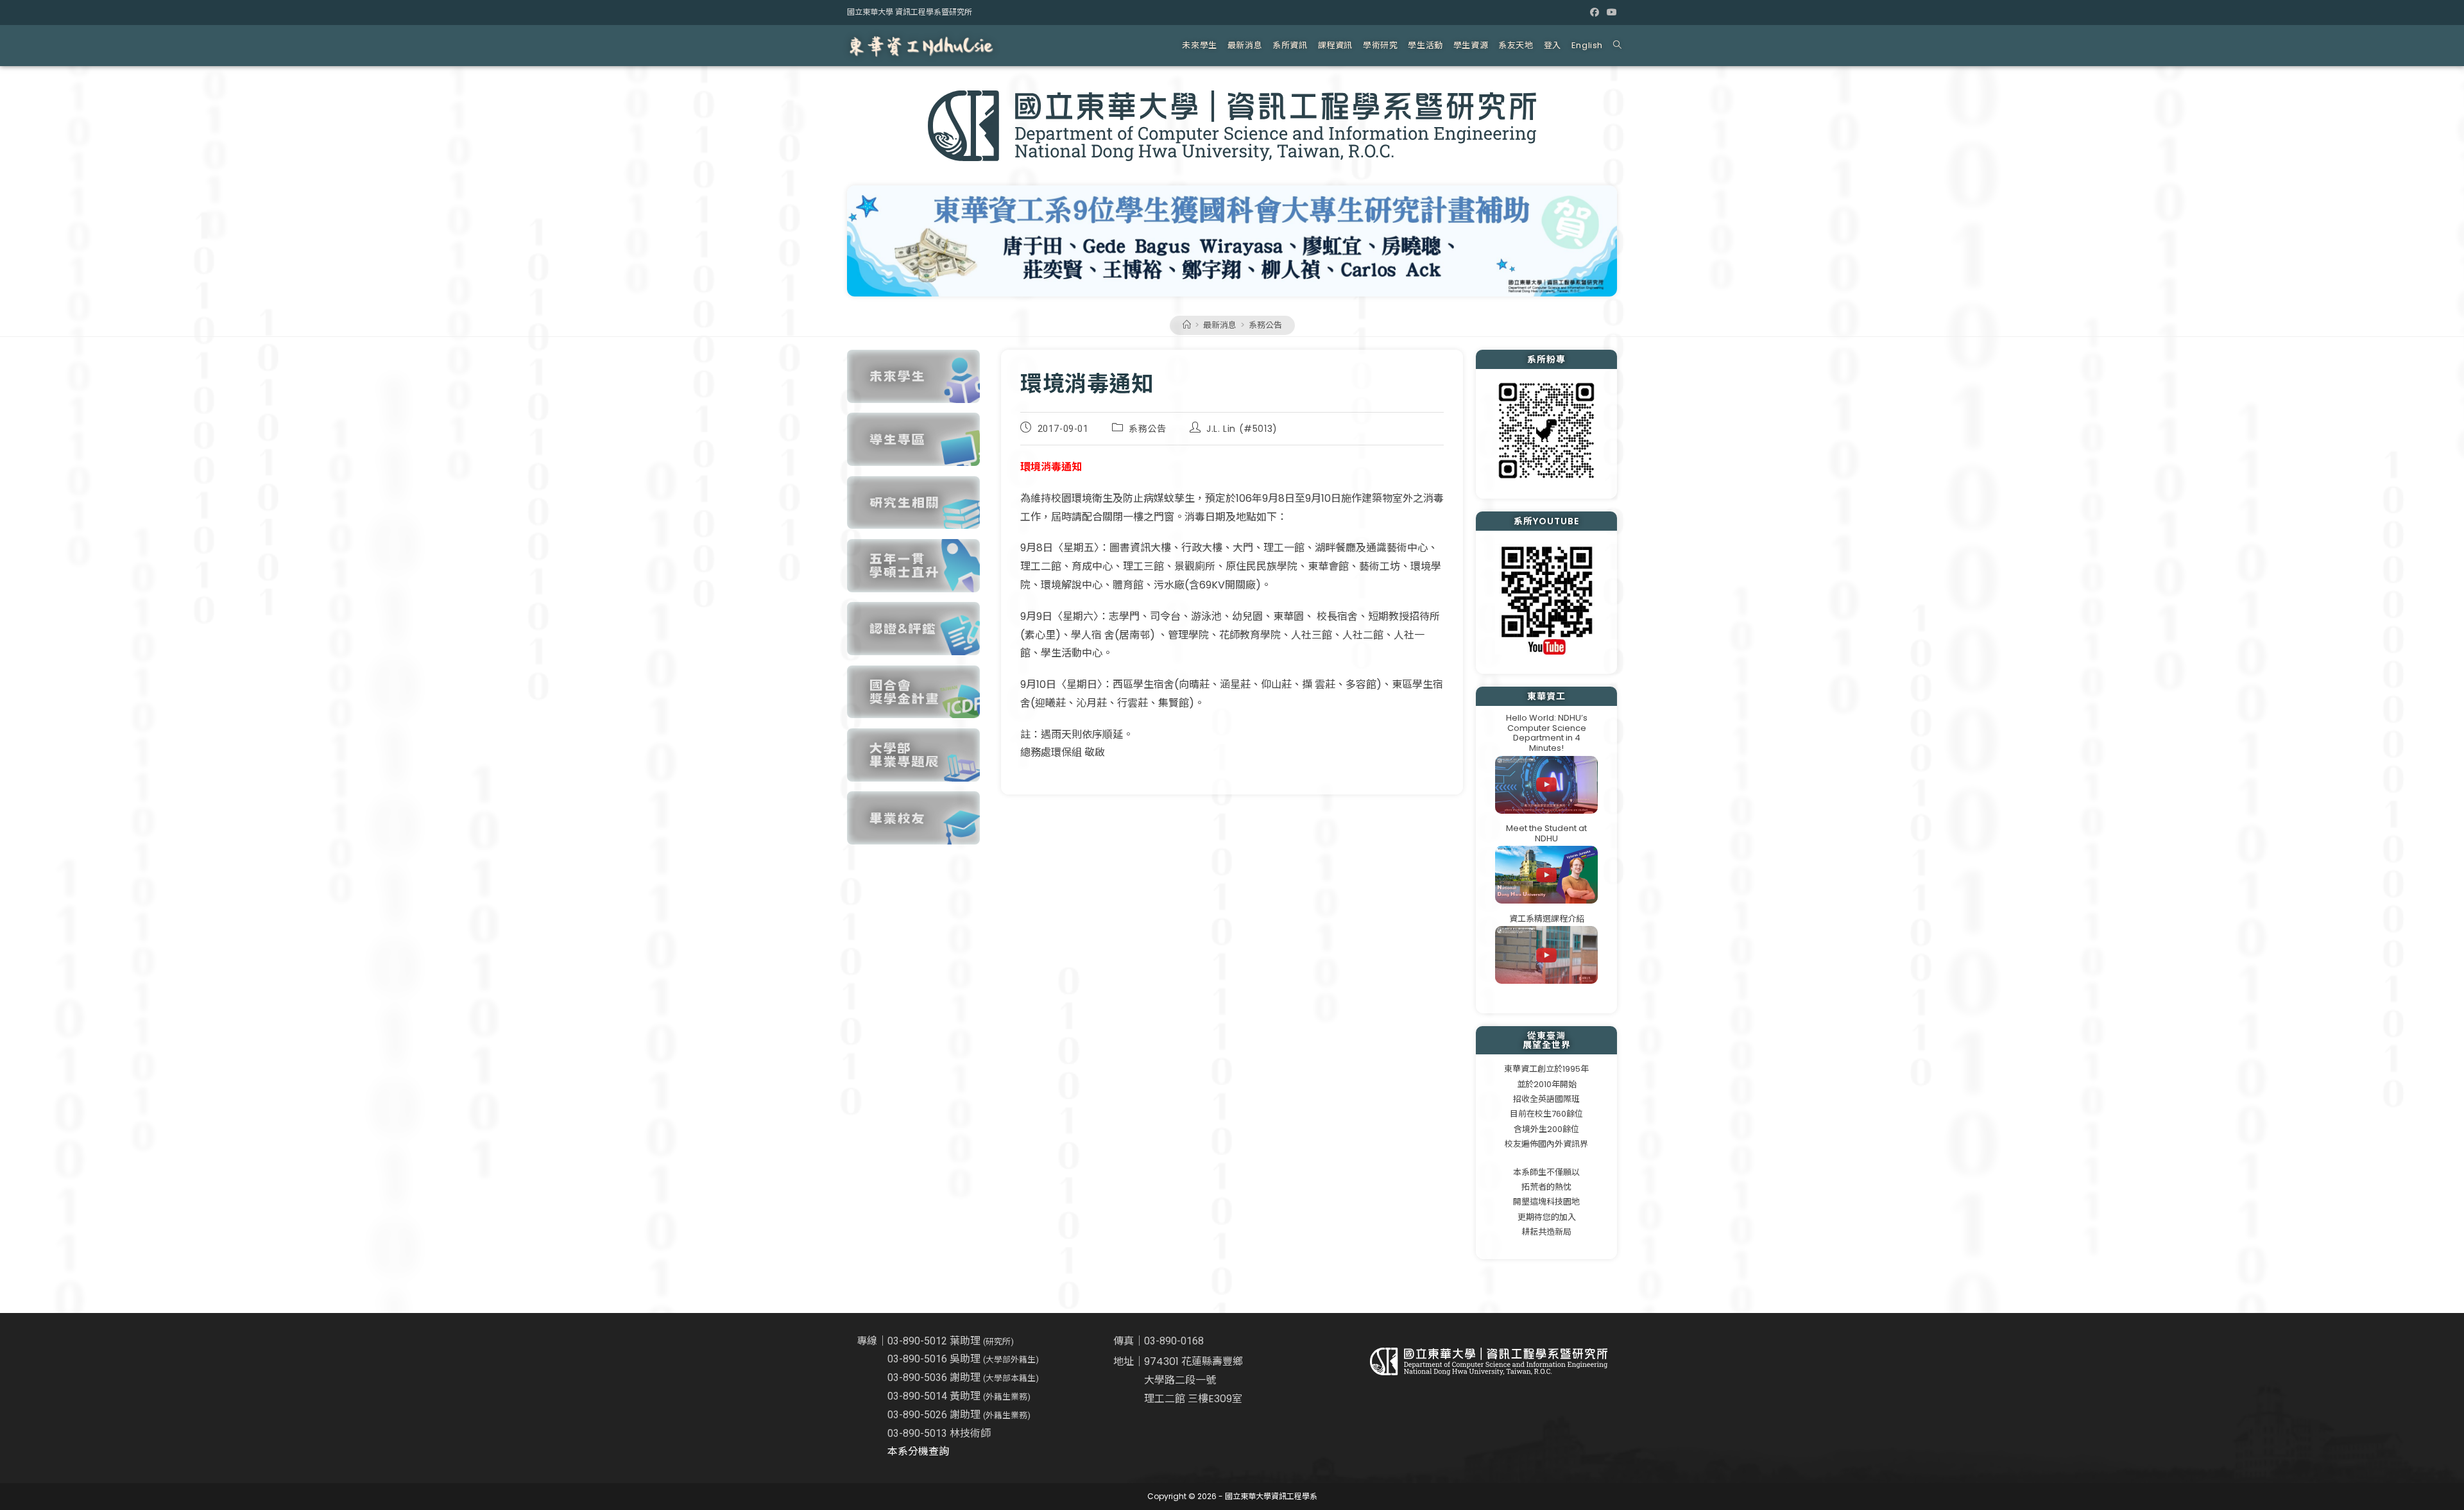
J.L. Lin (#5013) (1242, 429)
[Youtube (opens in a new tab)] (1610, 12)
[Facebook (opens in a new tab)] (1595, 12)
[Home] (1187, 325)
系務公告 (1265, 325)
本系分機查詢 (918, 1451)
